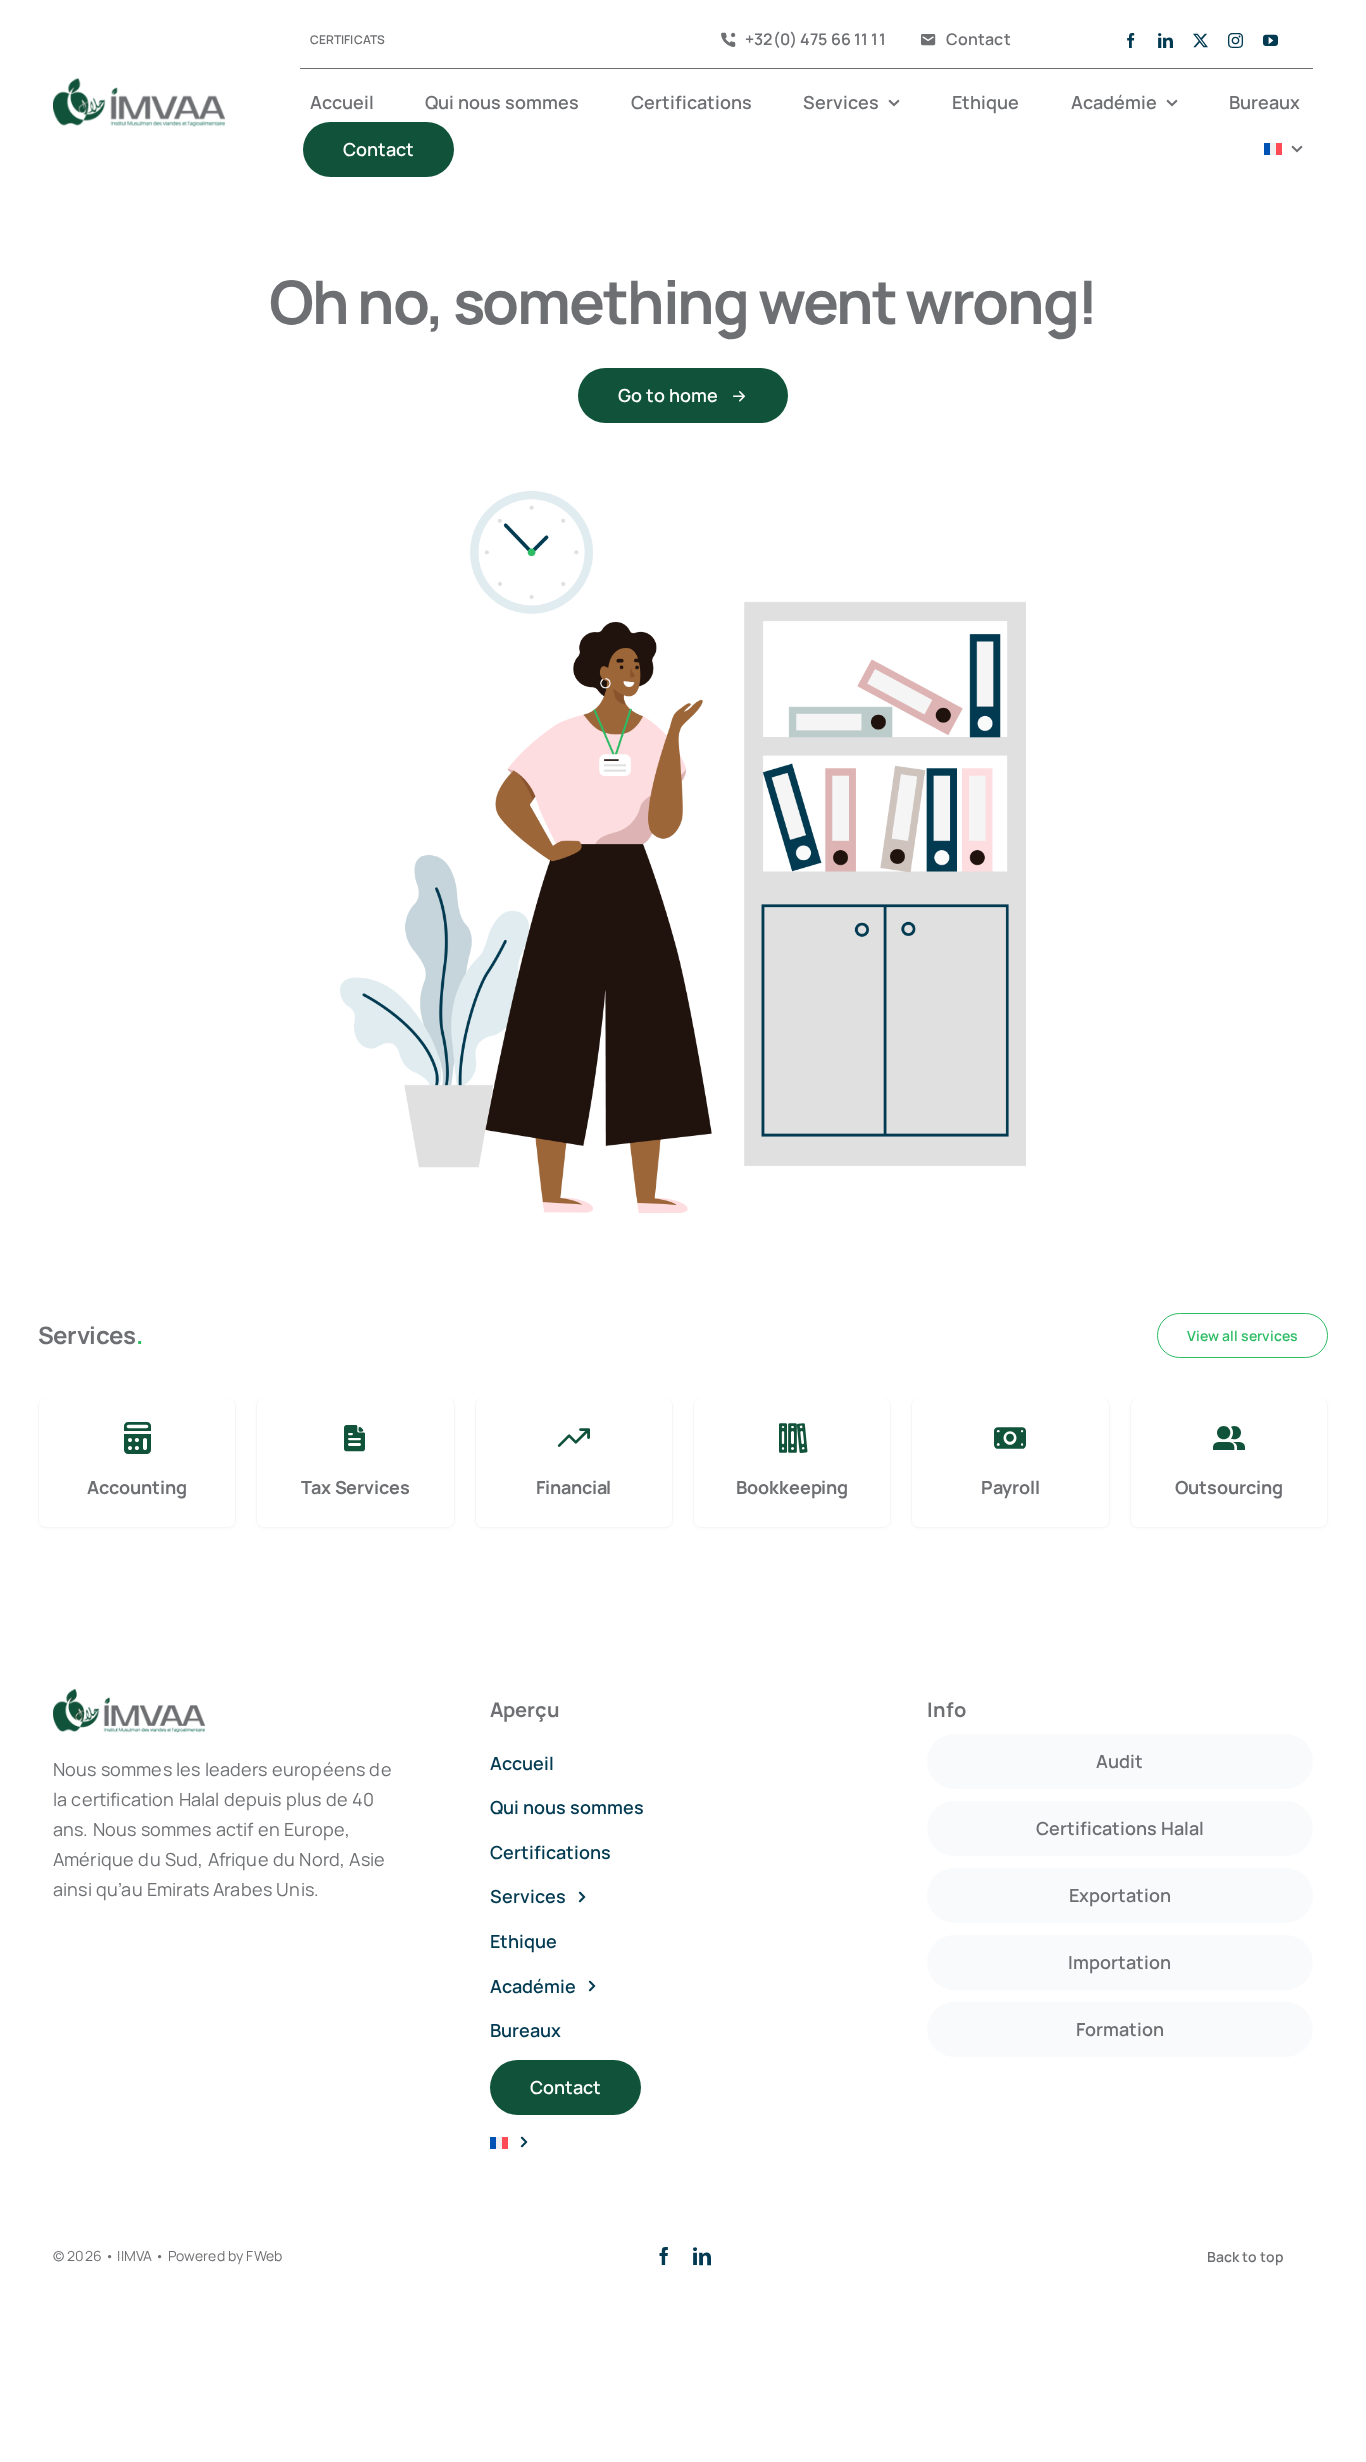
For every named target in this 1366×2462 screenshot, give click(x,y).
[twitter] (1200, 40)
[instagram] (1235, 40)
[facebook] (1130, 40)
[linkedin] (1165, 40)
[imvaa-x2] (139, 86)
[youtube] (1270, 40)
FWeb (264, 2255)
